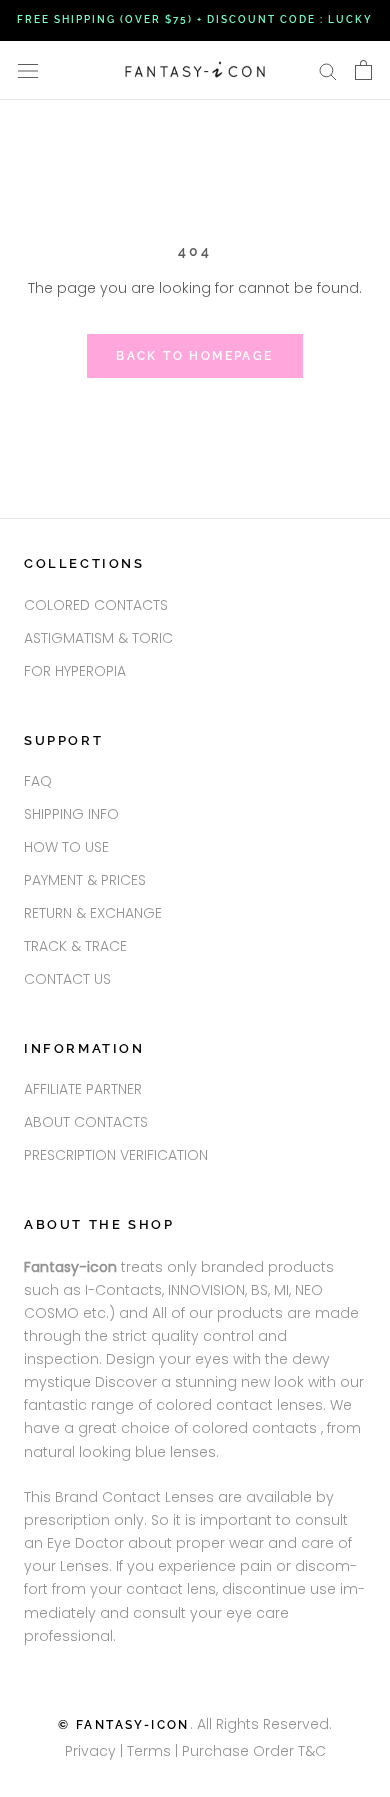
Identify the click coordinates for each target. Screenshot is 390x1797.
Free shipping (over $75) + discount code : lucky (195, 19)
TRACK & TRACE (75, 946)
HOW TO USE (66, 847)
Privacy (90, 1751)
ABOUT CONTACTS (86, 1122)
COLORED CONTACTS (96, 605)
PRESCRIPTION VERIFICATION (116, 1155)
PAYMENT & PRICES (85, 880)
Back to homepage (194, 356)
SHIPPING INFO (71, 814)
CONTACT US (67, 979)
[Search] (328, 70)
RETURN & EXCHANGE (93, 913)
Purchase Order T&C (254, 1751)
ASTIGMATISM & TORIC (98, 638)
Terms (151, 1751)
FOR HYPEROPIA (75, 671)
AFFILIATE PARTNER (83, 1089)
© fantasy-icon (124, 1725)
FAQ (38, 781)
